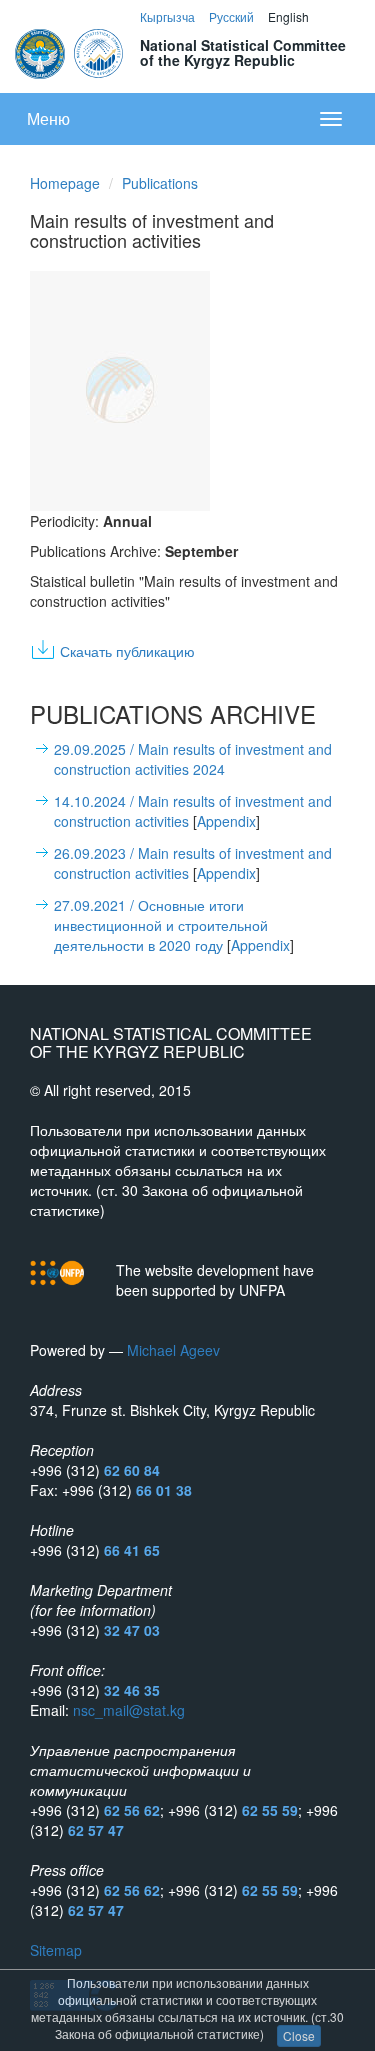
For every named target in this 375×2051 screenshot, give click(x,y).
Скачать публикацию (127, 651)
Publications (160, 183)
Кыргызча (167, 16)
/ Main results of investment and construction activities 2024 (193, 759)
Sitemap (56, 1950)
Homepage (65, 183)
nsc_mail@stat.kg (129, 1710)
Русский (231, 16)
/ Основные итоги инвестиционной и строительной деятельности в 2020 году (161, 925)
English (288, 16)
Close (299, 2035)
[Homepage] (70, 51)
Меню (48, 118)
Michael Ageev (173, 1350)
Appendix (226, 821)
